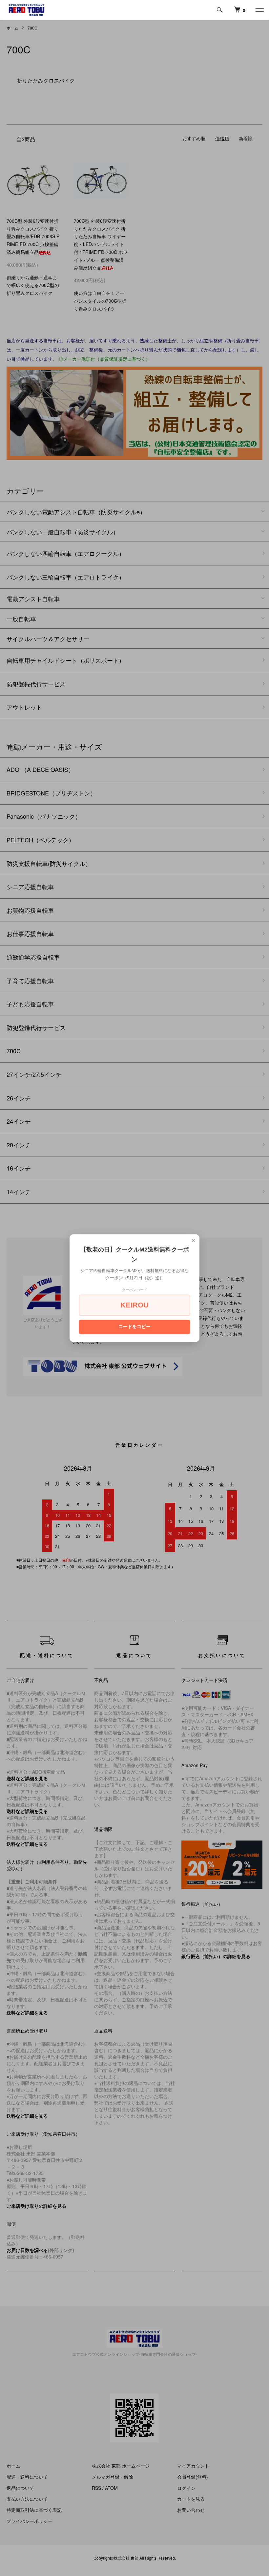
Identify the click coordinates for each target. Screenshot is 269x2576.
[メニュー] (259, 10)
